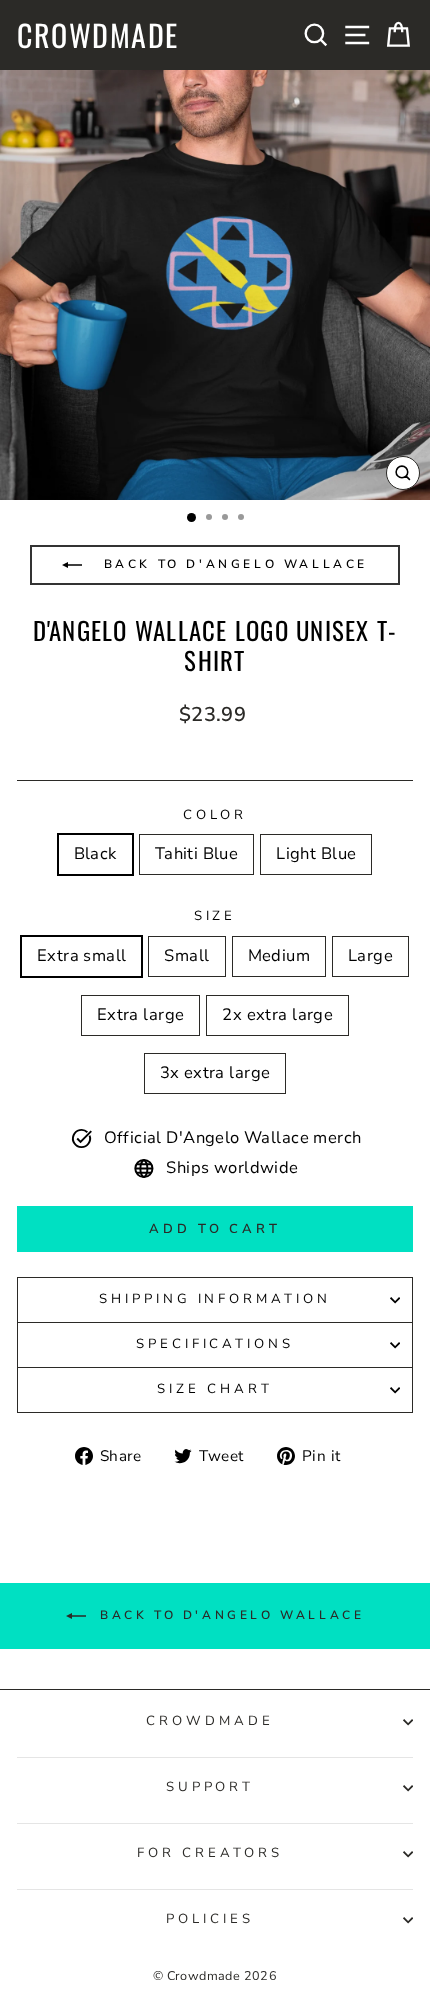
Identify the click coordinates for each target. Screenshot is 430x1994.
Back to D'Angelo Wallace (232, 564)
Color (215, 815)
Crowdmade (98, 35)
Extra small (82, 955)
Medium (279, 955)
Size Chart (215, 1389)
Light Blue (316, 853)
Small (186, 955)
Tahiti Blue (197, 853)
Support (210, 1787)
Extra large (141, 1014)
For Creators (210, 1853)
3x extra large (215, 1072)
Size (215, 916)
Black (95, 853)
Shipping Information (215, 1299)
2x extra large (277, 1014)
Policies (210, 1919)
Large (370, 955)
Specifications (215, 1344)
